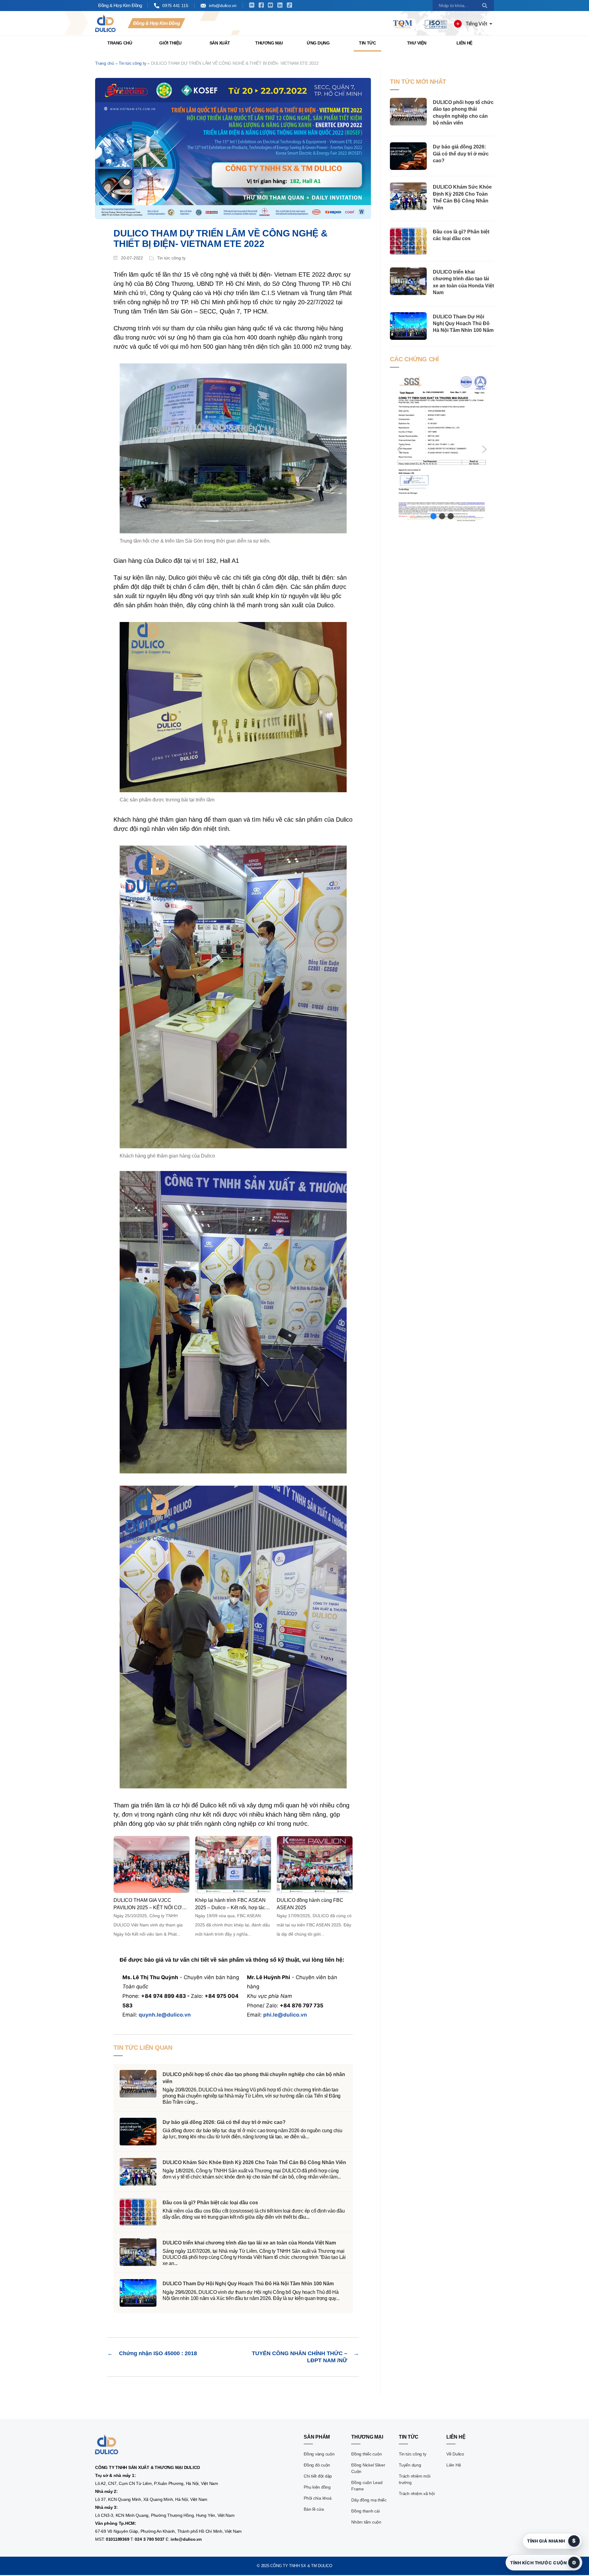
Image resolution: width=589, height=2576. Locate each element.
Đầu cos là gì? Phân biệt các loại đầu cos (210, 2203)
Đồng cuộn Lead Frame (367, 2486)
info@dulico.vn (223, 6)
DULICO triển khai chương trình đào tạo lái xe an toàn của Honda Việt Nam (249, 2243)
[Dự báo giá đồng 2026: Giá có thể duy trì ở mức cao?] (408, 156)
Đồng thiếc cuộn (366, 2454)
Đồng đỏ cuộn (317, 2465)
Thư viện (417, 43)
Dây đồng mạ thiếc (369, 2500)
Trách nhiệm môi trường (414, 2479)
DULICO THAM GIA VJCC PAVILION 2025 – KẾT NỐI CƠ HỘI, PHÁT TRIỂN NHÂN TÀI (148, 1904)
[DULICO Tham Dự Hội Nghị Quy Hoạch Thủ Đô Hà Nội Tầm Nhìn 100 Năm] (408, 326)
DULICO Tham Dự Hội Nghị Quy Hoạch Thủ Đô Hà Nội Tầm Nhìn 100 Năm (248, 2284)
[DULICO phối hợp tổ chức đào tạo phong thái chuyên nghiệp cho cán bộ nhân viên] (408, 112)
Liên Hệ (464, 43)
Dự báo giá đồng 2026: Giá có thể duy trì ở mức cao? (224, 2122)
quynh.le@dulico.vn (165, 2015)
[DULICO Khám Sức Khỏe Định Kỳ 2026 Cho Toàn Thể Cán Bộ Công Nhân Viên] (408, 196)
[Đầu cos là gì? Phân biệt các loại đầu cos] (408, 241)
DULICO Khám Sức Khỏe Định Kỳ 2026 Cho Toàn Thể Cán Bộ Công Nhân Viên (254, 2162)
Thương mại (269, 43)
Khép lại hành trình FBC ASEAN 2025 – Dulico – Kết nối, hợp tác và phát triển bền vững (230, 1904)
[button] (399, 449)
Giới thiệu (170, 43)
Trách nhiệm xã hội (417, 2493)
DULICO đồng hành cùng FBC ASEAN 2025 (310, 1904)
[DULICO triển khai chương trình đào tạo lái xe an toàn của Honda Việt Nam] (408, 281)
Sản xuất (220, 43)
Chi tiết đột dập (318, 2476)
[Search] (485, 6)
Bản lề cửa (314, 2509)
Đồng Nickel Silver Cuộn (368, 2468)
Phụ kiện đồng (317, 2487)
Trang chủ (120, 43)
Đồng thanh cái (366, 2511)
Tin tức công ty (132, 63)
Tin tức (367, 43)
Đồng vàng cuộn (319, 2454)
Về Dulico (455, 2454)
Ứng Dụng (318, 43)
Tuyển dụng (410, 2465)
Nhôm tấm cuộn (366, 2522)
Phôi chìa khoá (318, 2498)
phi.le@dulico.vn (285, 2015)
